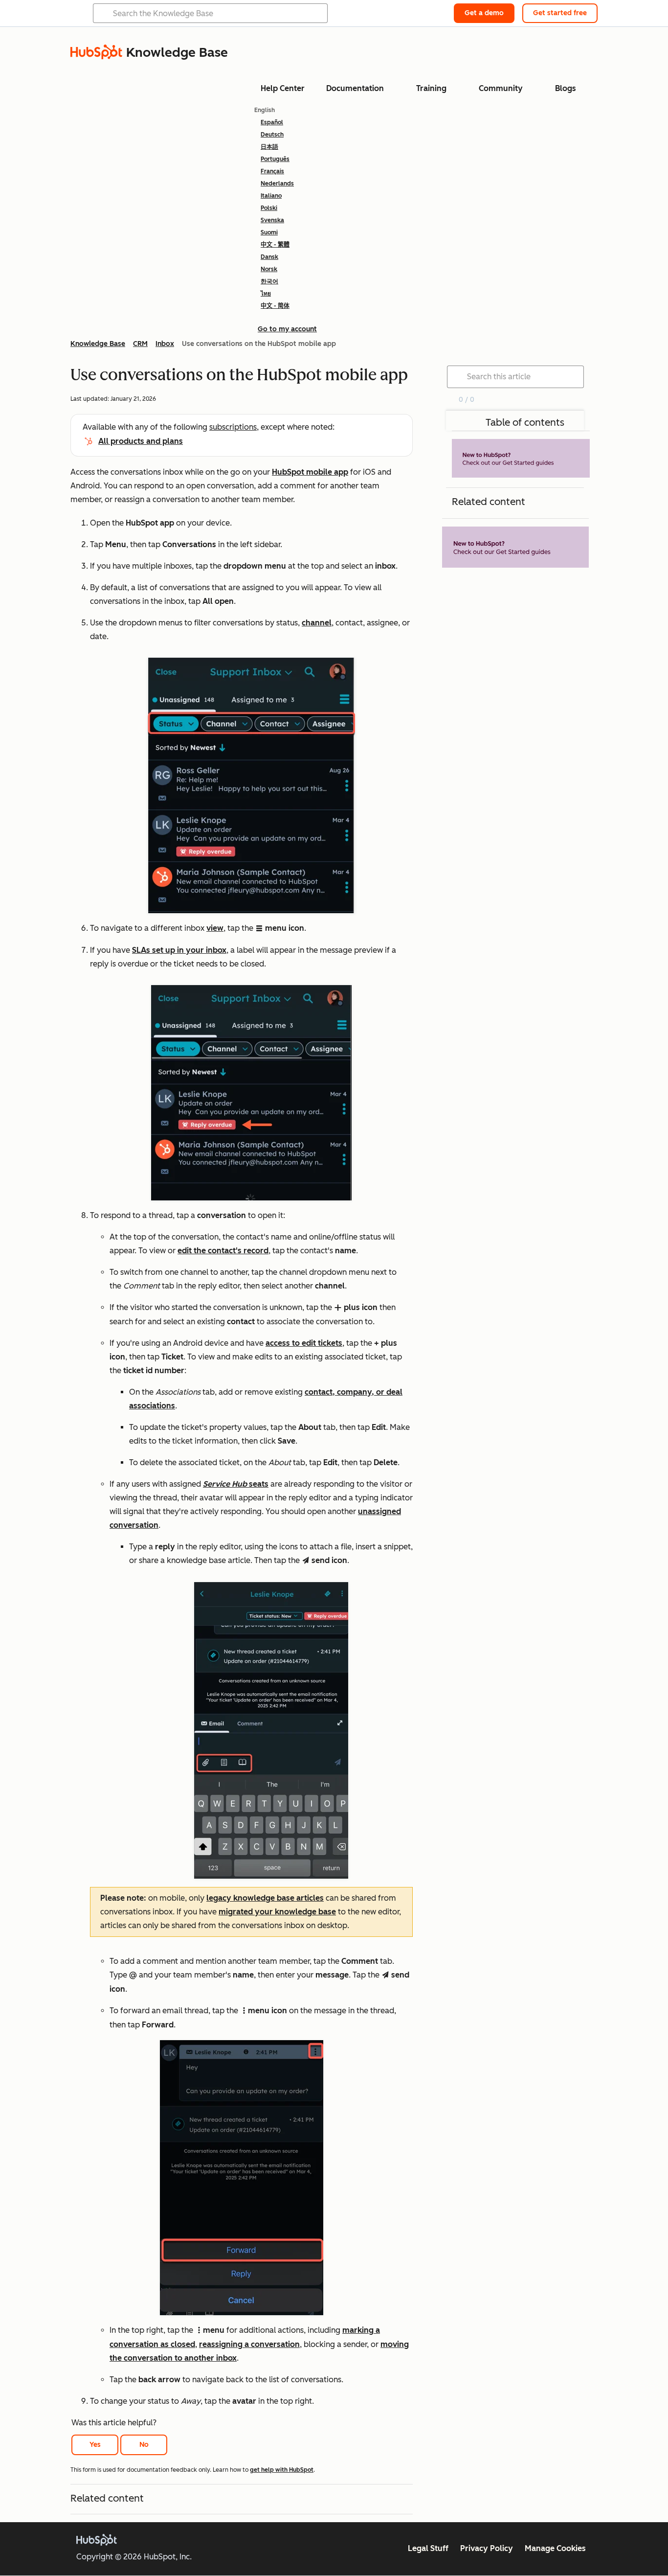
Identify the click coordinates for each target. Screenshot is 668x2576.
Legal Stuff (428, 2548)
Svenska (272, 220)
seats (236, 1484)
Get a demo (484, 13)
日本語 (269, 147)
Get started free (560, 13)
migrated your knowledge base (277, 1912)
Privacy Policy (487, 2548)
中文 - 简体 (275, 306)
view (215, 928)
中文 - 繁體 (275, 245)
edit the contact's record (223, 1251)
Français (272, 171)
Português (275, 159)
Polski (269, 208)
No (144, 2445)
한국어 (269, 281)
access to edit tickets (304, 1343)
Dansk (269, 257)
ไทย (266, 294)
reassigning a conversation (249, 2344)
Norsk (269, 269)
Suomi (269, 232)
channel (317, 623)
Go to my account (287, 329)
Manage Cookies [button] (555, 2548)
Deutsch (272, 135)
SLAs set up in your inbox (179, 950)
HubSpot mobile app (310, 472)
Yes (95, 2445)
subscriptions (233, 427)
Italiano (271, 196)
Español (272, 122)
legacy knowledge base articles (265, 1898)
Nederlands (277, 184)
